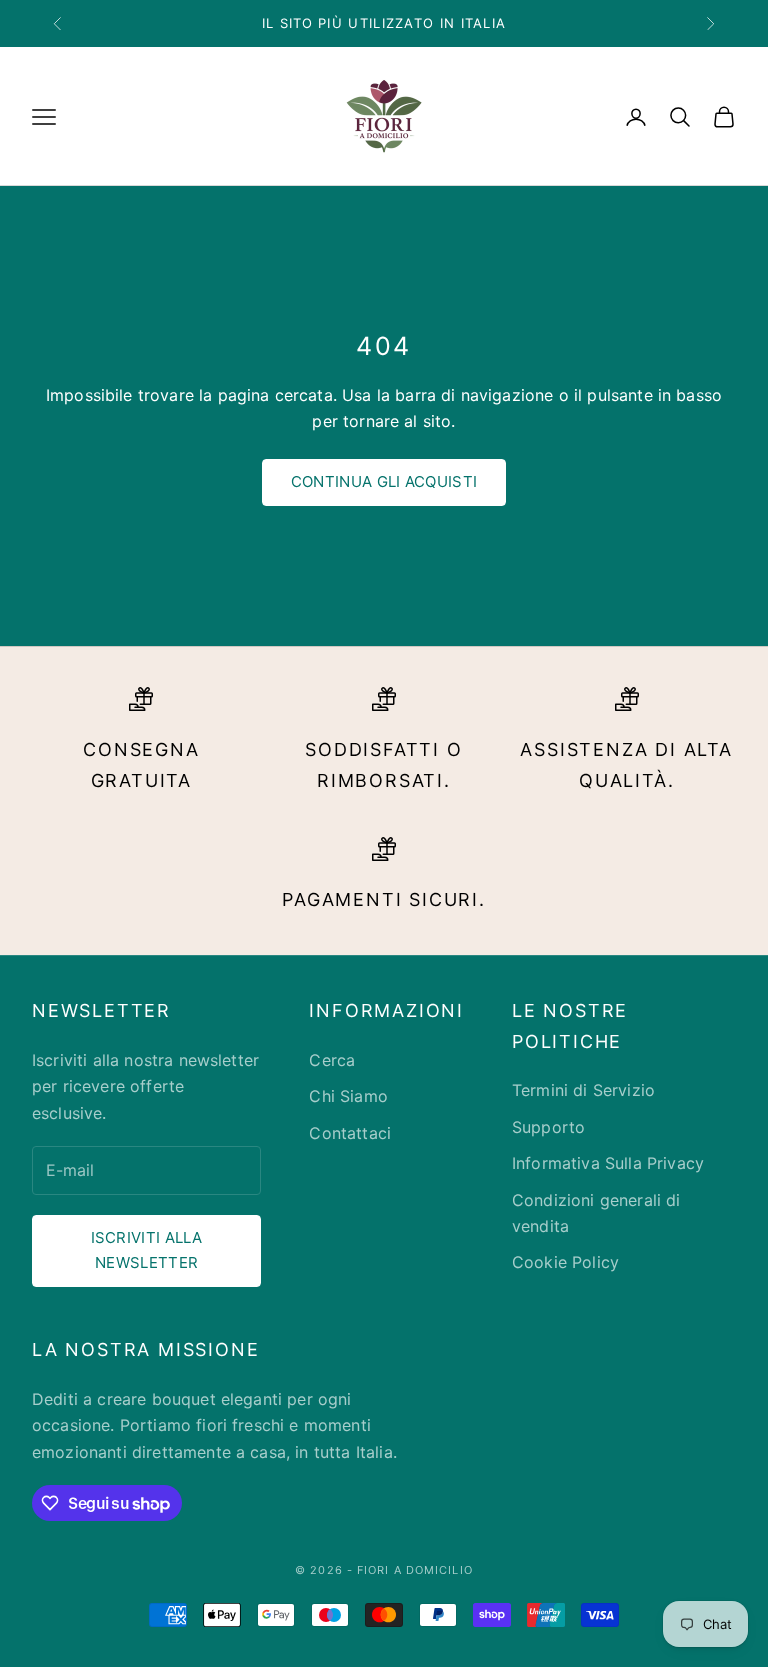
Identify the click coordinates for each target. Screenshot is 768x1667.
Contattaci (350, 1133)
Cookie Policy (565, 1262)
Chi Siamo (348, 1096)
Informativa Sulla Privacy (608, 1163)
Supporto (548, 1127)
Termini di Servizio (583, 1090)
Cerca (332, 1060)
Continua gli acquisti (384, 481)
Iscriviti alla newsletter (147, 1250)
